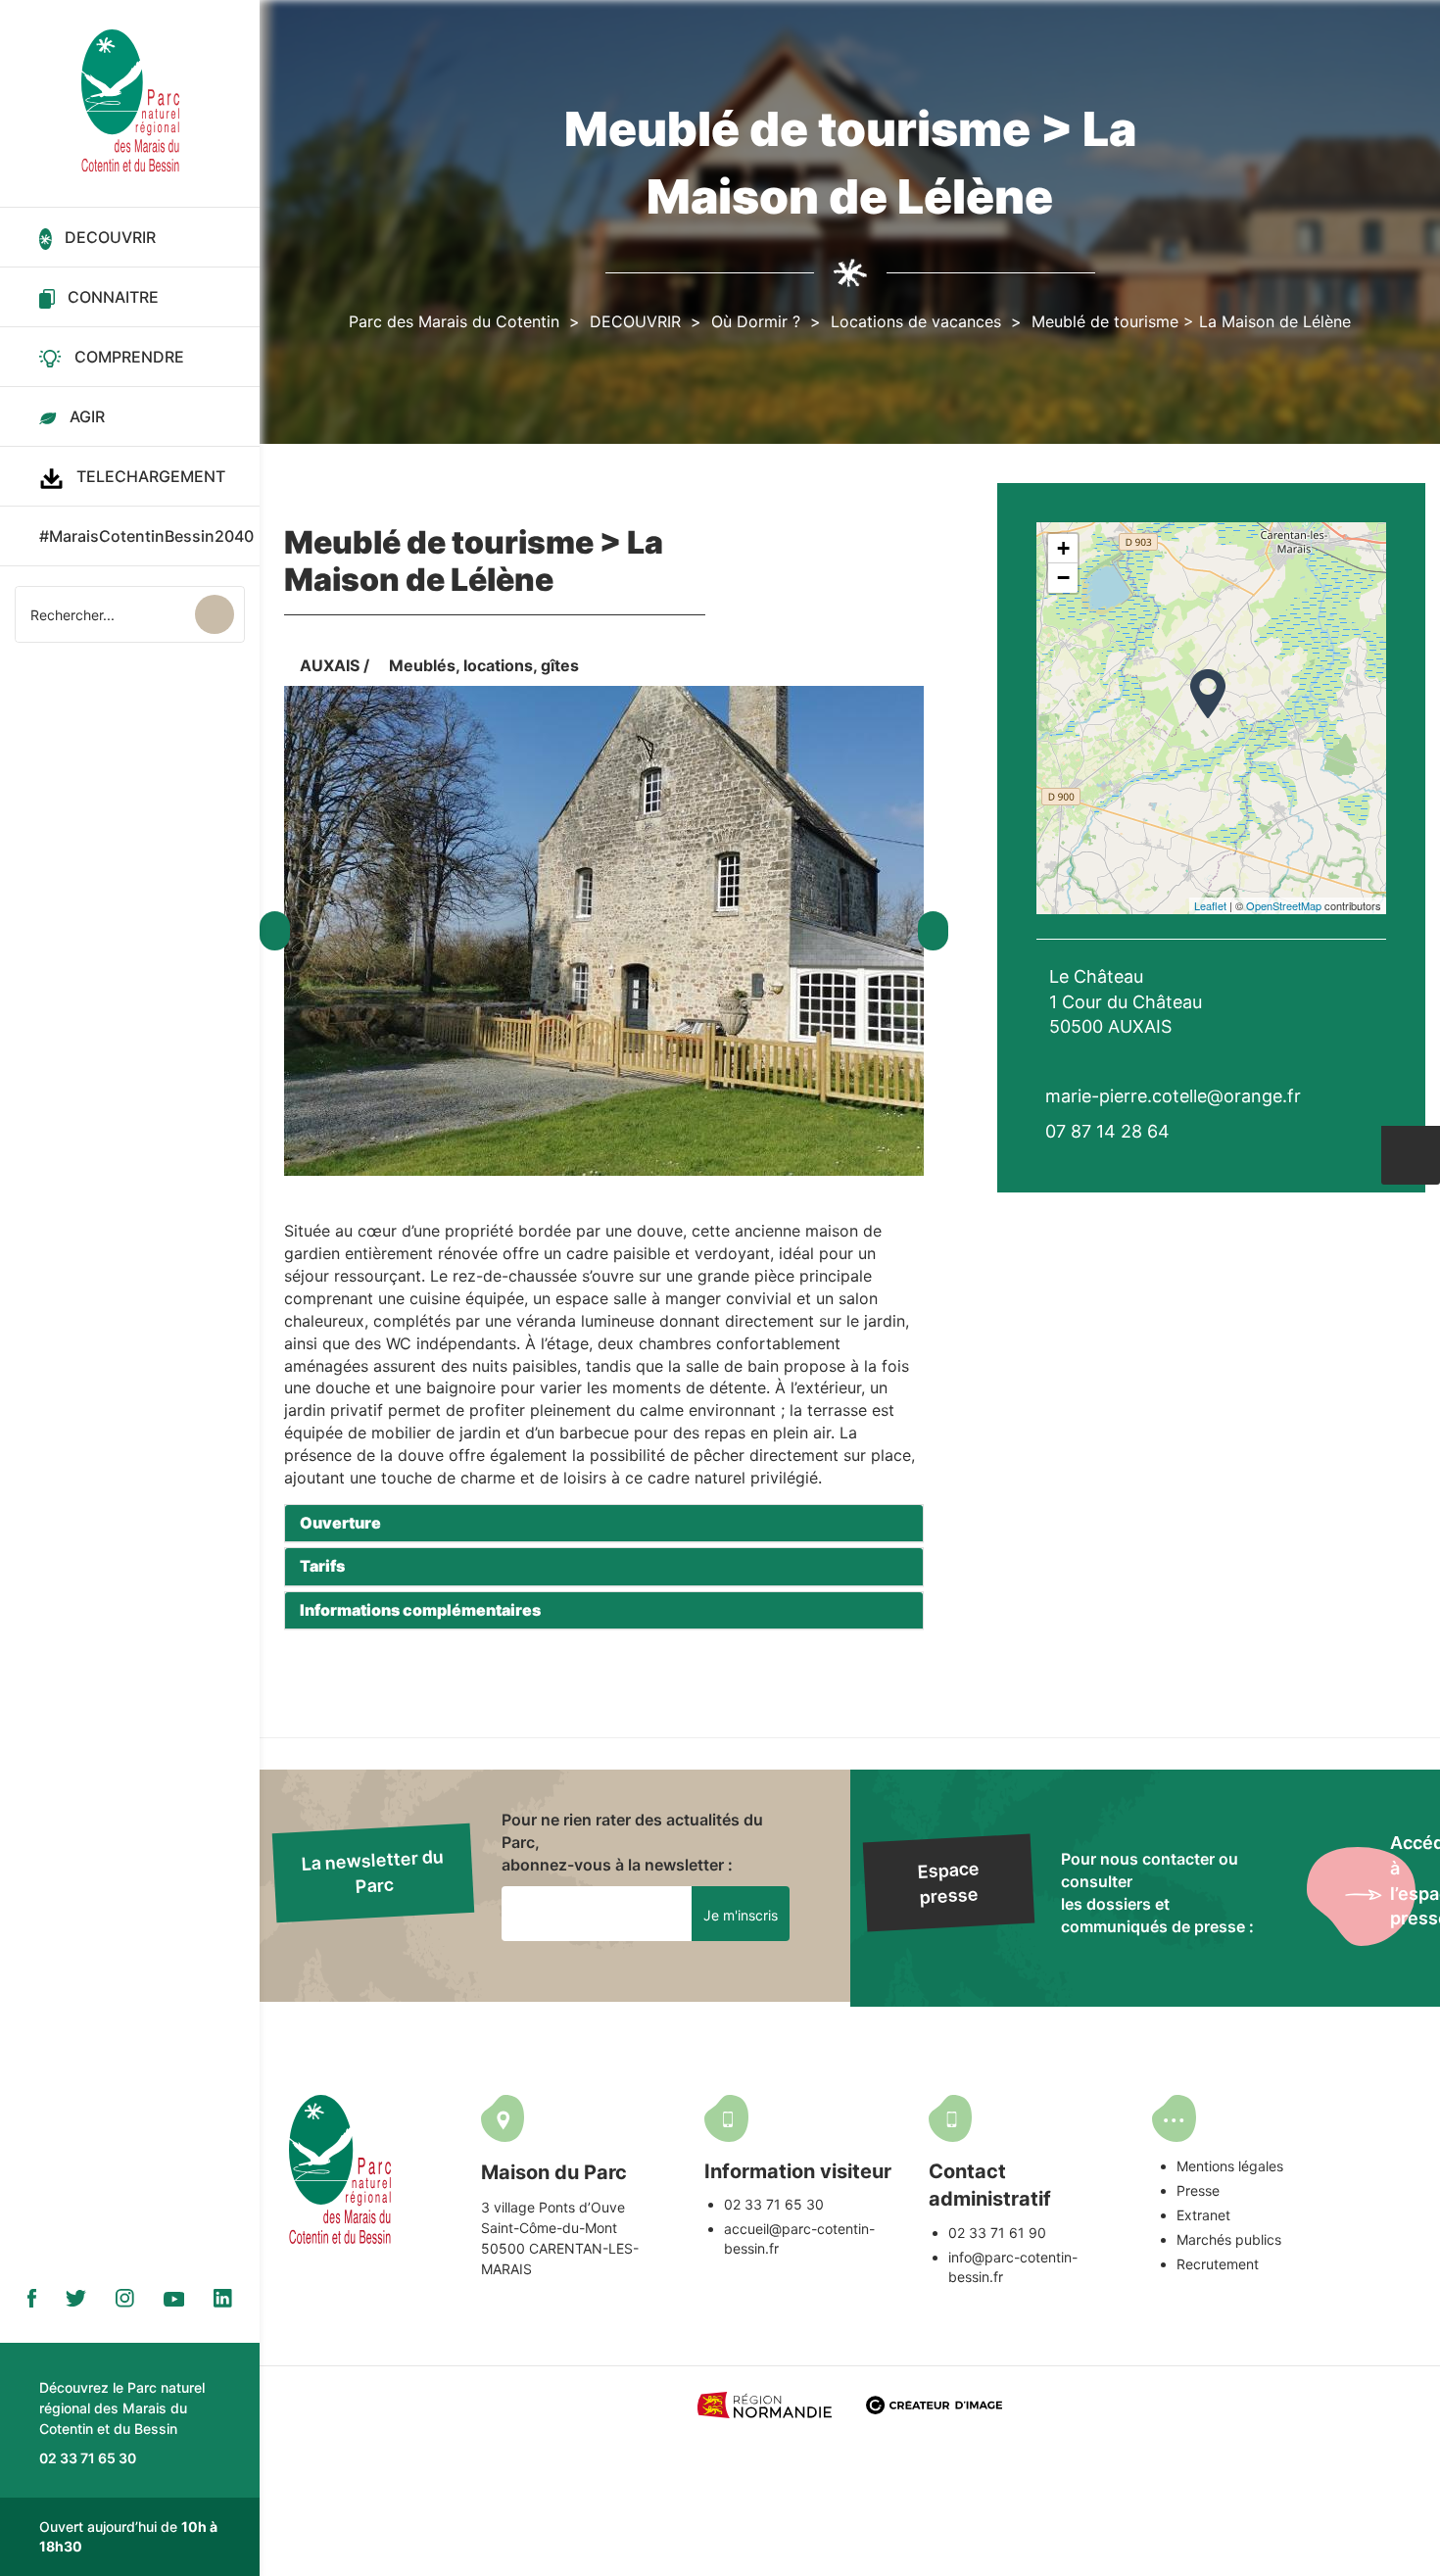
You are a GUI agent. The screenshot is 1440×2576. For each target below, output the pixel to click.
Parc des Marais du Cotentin (454, 321)
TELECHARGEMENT (151, 476)
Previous (275, 931)
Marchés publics (1229, 2239)
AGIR (87, 416)
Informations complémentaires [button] (420, 1610)
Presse (1198, 2190)
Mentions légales (1230, 2166)
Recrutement (1218, 2264)
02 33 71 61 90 (997, 2233)
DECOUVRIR (110, 237)
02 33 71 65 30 (774, 2204)
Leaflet (1210, 905)
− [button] (1063, 578)
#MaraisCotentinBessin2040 (146, 536)
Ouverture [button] (340, 1523)
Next (933, 931)
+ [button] (1063, 548)
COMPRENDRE (129, 357)
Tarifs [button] (322, 1566)
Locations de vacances (916, 321)
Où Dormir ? (756, 321)
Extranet (1203, 2215)
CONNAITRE (113, 297)
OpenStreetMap (1284, 905)
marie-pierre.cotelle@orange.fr (1173, 1096)
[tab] (604, 1524)
